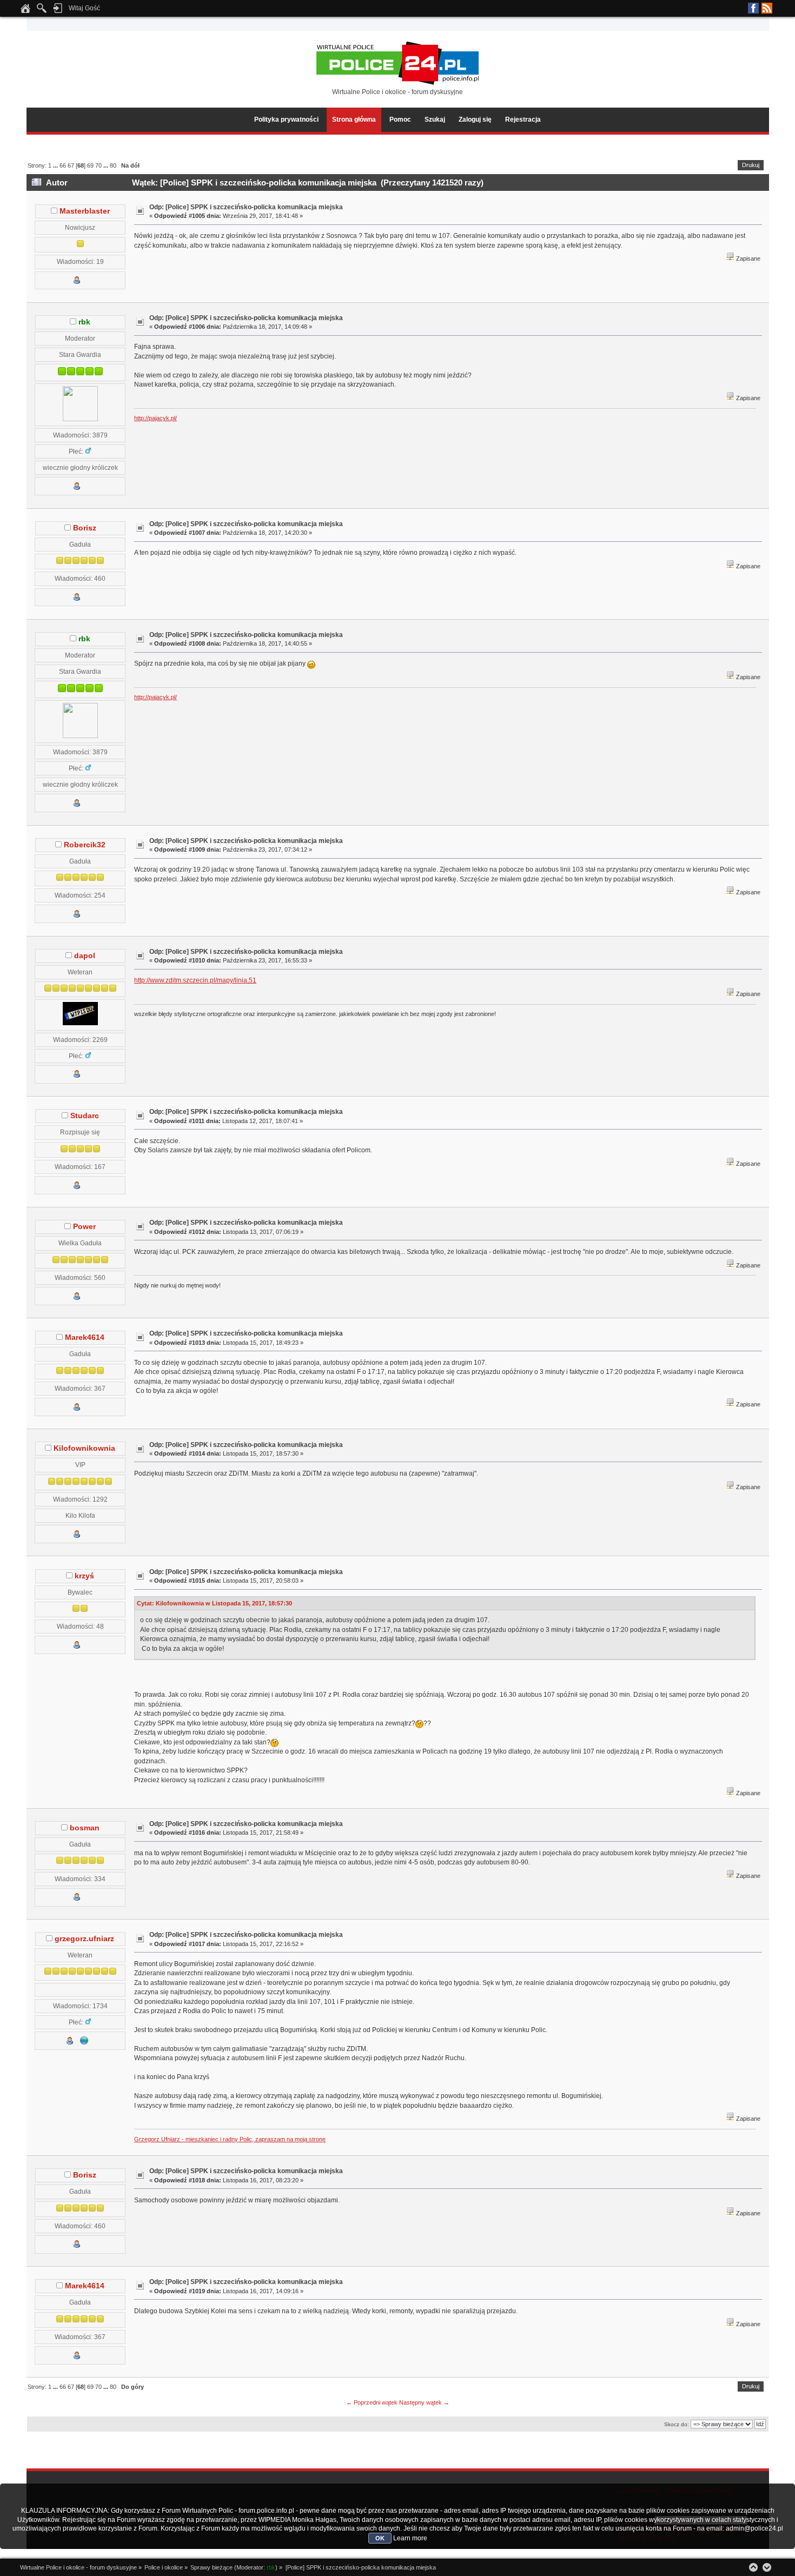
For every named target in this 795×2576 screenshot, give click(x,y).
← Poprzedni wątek (372, 2402)
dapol (85, 956)
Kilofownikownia (84, 1448)
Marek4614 (85, 1337)
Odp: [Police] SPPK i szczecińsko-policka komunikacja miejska (246, 207)
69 (90, 165)
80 (113, 165)
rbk (84, 322)
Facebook (753, 8)
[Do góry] (753, 2567)
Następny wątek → (424, 2402)
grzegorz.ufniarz (84, 1939)
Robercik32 (85, 845)
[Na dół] (767, 2567)
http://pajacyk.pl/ (155, 418)
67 (71, 165)
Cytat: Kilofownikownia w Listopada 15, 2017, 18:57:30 (214, 1603)
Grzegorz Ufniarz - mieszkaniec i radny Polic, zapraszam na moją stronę (230, 2139)
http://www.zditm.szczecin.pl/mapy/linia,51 (195, 980)
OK (380, 2538)
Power (84, 1227)
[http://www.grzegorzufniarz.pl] (84, 2043)
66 (63, 165)
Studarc (85, 1116)
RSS (767, 8)
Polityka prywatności (286, 119)
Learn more (410, 2538)
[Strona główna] (25, 11)
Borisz (85, 528)
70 (98, 165)
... (56, 165)
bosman (85, 1828)
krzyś (84, 1576)
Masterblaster (85, 211)
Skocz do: (677, 2424)
